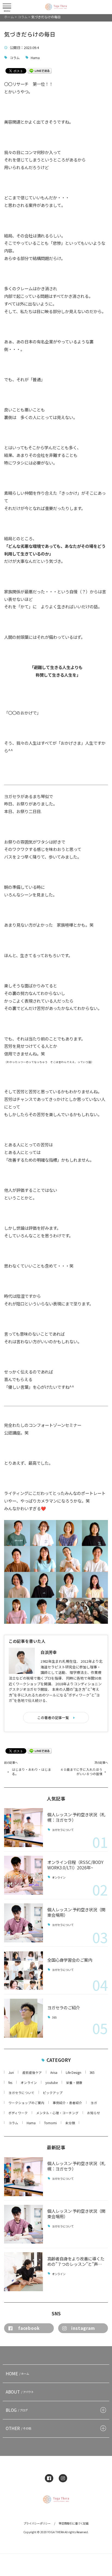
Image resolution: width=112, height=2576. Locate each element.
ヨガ (94, 2103)
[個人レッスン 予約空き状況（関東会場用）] (24, 1923)
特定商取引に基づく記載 (74, 2523)
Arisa (54, 2073)
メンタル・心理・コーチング (57, 2113)
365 (54, 2018)
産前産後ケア (32, 2073)
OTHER (18, 2428)
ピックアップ (53, 2093)
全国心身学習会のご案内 (70, 1960)
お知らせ (94, 2113)
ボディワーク (18, 2113)
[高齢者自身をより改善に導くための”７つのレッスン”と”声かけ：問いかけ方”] (24, 2272)
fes (10, 2083)
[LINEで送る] (40, 70)
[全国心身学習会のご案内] (24, 1971)
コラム (15, 58)
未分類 (70, 2123)
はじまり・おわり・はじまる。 (32, 1772)
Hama (35, 58)
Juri (11, 2073)
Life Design (74, 2073)
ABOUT (20, 2392)
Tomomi (50, 2123)
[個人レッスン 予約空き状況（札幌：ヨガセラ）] (24, 1828)
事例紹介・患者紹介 (67, 2103)
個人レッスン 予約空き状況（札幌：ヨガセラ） (76, 1817)
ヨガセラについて (63, 1830)
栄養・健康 (74, 2083)
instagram (83, 2328)
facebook (29, 2328)
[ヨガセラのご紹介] (24, 2018)
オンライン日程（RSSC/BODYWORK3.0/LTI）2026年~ (75, 1865)
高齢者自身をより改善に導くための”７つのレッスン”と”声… (76, 2261)
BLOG (17, 2410)
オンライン (59, 1877)
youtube (52, 2083)
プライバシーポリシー (37, 2523)
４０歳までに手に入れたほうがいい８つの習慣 (81, 1772)
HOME (17, 2373)
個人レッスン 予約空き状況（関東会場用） (76, 1912)
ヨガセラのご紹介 (64, 2007)
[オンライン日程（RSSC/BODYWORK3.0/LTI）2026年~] (24, 1875)
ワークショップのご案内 (26, 2103)
